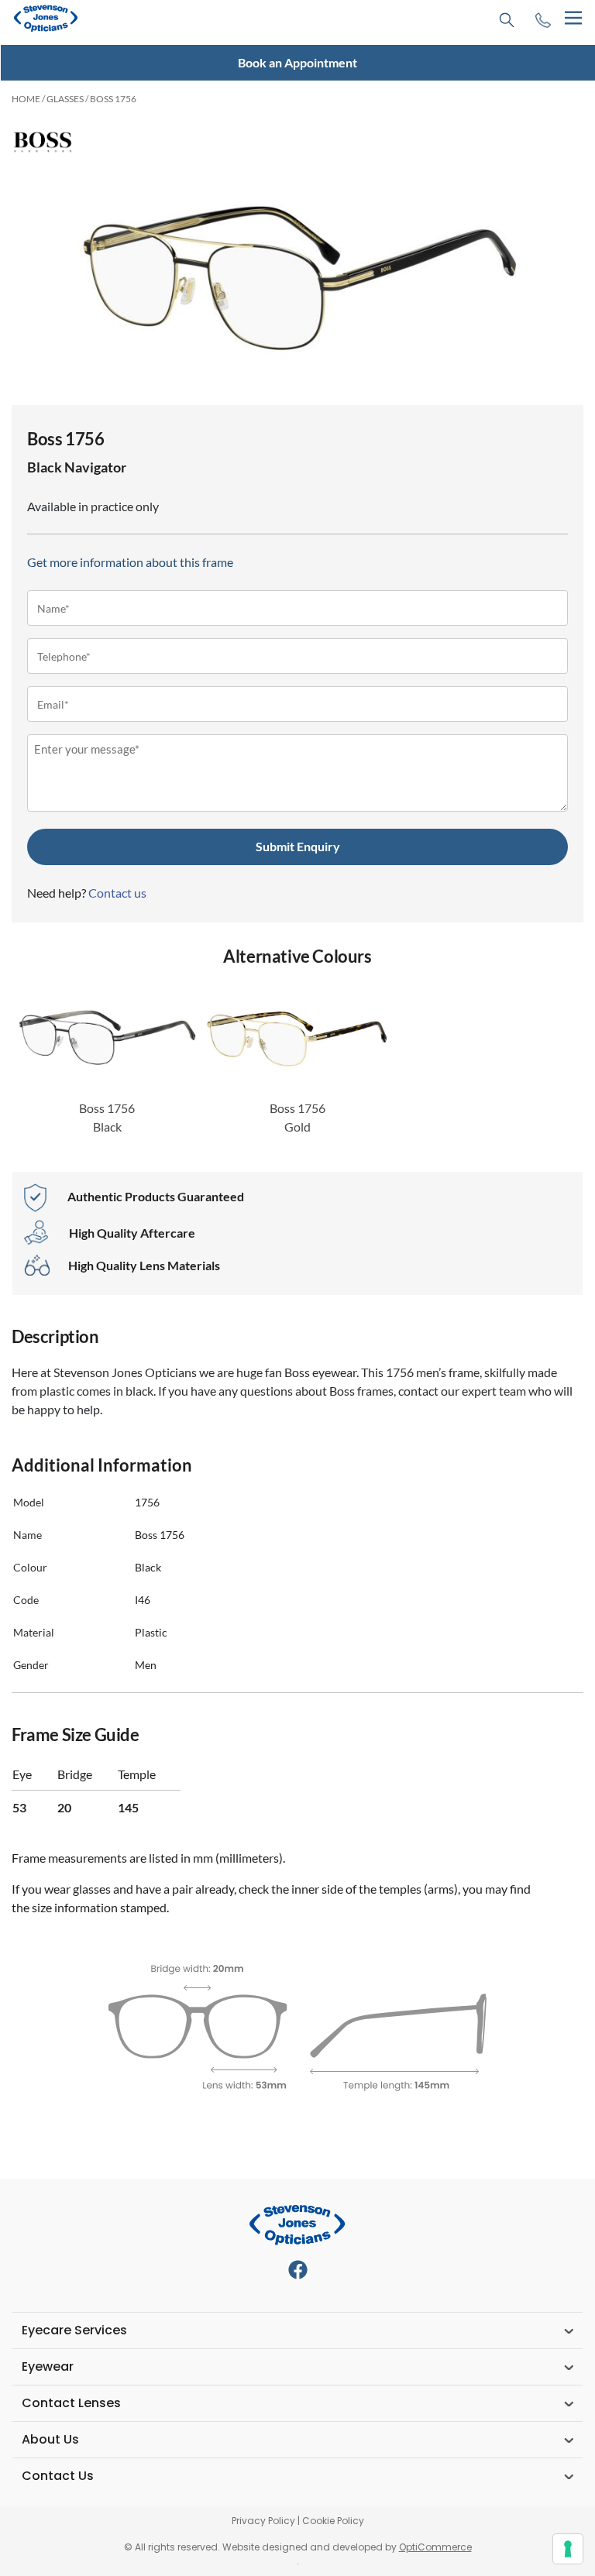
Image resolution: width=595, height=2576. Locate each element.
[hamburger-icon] (573, 18)
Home (26, 99)
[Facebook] (298, 2270)
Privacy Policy (263, 2521)
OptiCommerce (435, 2547)
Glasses (65, 99)
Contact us (117, 893)
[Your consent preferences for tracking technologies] (568, 2549)
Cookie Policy (333, 2521)
